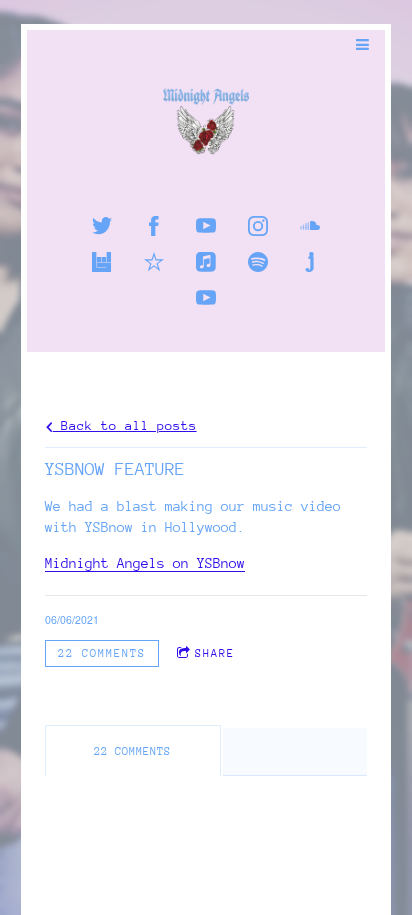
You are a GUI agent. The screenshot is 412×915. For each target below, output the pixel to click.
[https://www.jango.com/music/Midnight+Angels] (310, 262)
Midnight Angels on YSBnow (145, 563)
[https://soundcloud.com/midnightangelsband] (310, 226)
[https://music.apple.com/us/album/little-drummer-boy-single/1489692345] (206, 262)
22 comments (102, 653)
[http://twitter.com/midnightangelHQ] (102, 226)
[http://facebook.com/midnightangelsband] (154, 226)
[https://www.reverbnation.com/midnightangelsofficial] (154, 262)
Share (215, 653)
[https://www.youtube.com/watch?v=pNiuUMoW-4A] (206, 298)
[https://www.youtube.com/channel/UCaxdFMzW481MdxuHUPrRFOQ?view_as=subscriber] (206, 226)
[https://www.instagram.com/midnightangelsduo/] (258, 226)
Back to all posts (125, 425)
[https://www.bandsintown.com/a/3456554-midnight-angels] (102, 262)
